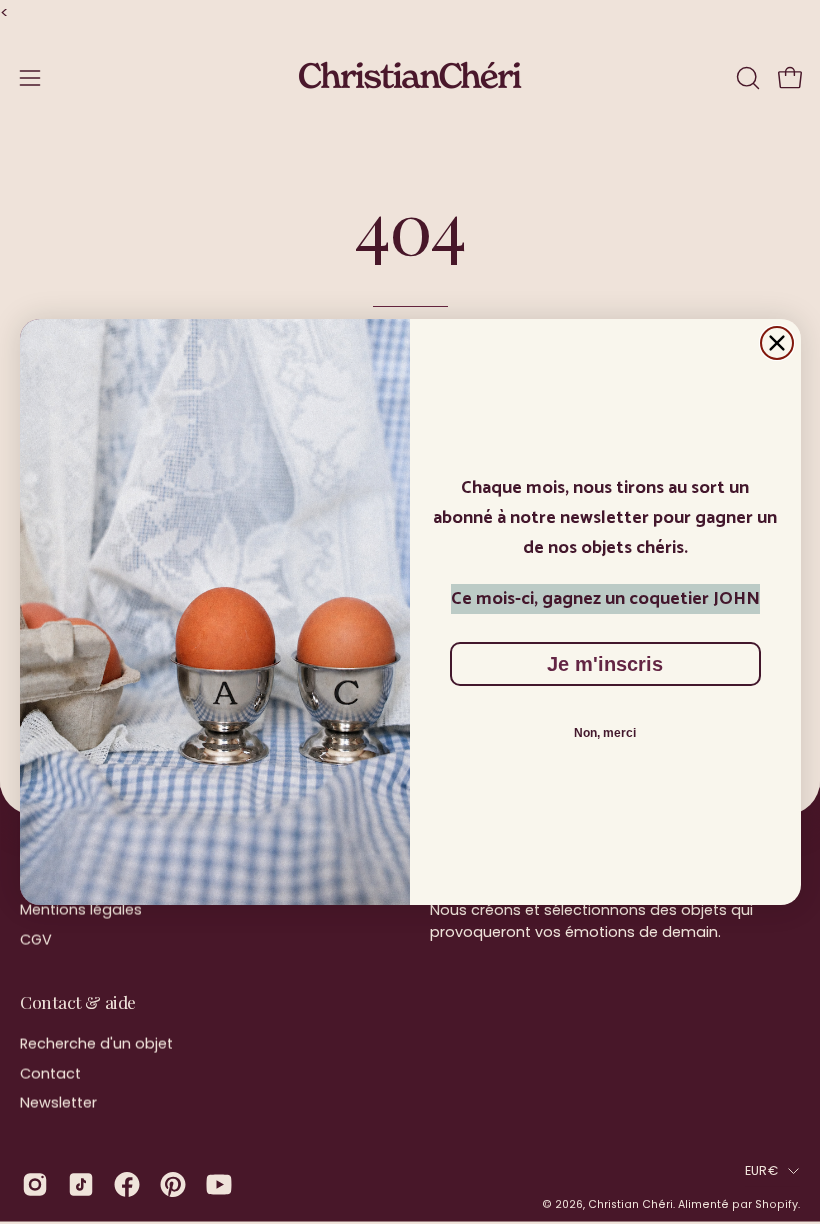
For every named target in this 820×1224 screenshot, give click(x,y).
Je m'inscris (605, 664)
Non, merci (605, 733)
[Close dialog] (777, 343)
